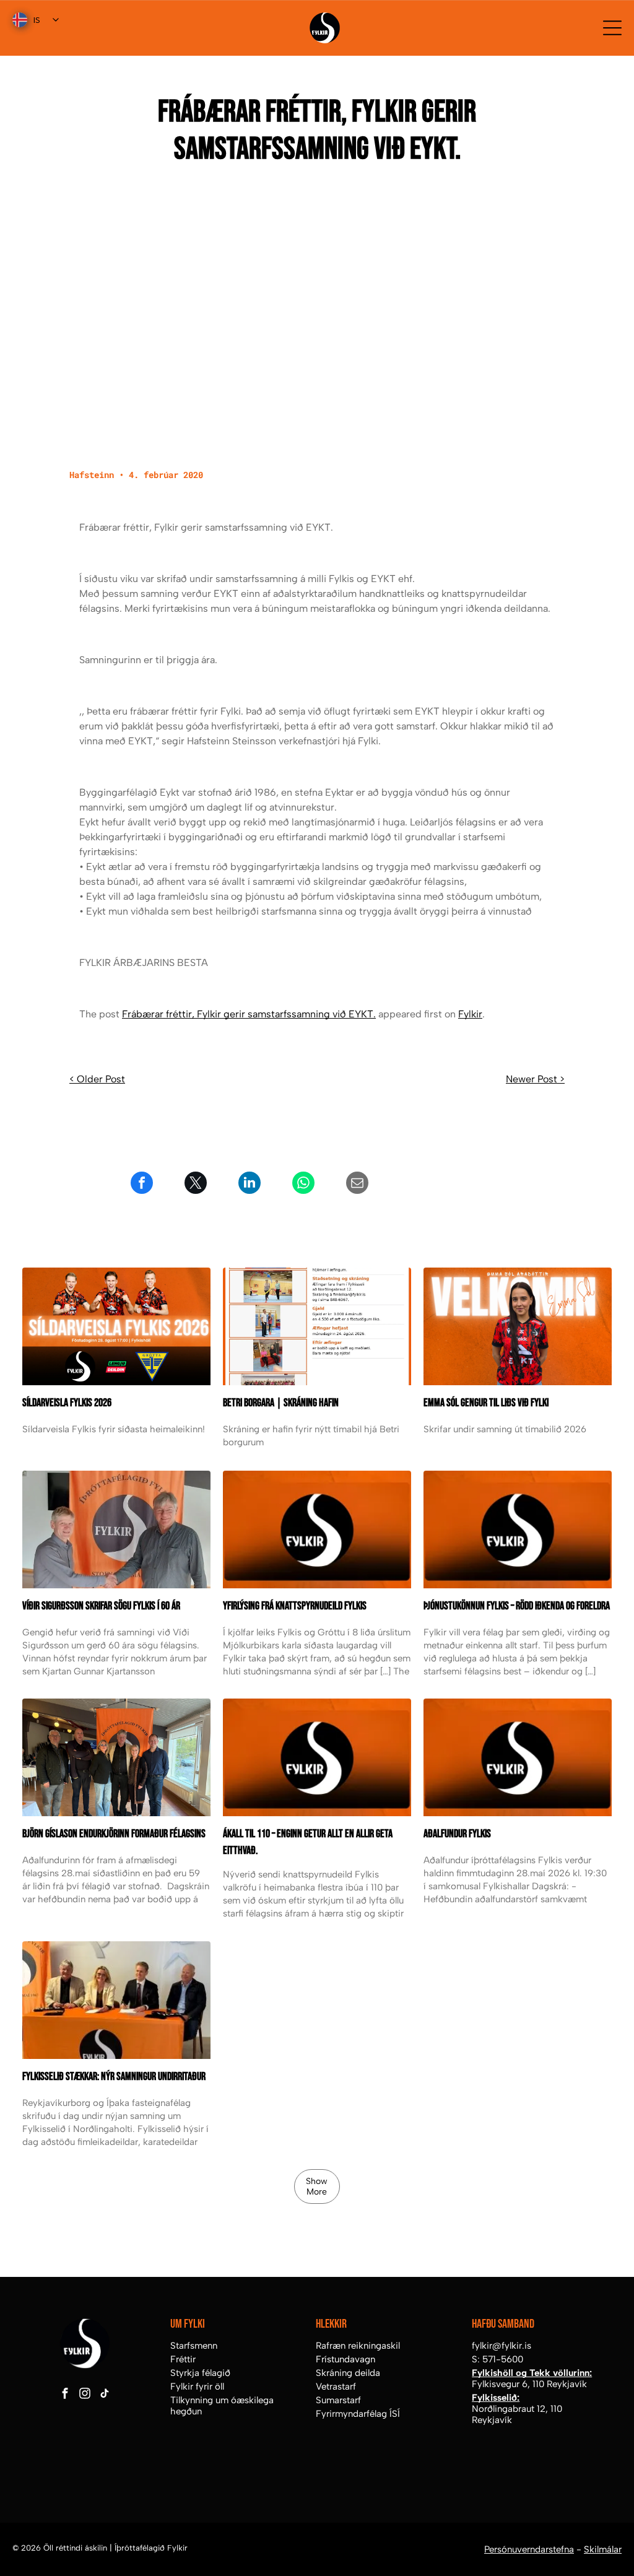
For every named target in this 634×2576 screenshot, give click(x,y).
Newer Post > (535, 1079)
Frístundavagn (345, 2359)
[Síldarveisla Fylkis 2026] (116, 1326)
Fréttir (183, 2359)
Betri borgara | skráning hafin (281, 1403)
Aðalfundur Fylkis (457, 1834)
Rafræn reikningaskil (358, 2346)
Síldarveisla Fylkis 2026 (67, 1403)
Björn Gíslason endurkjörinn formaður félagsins (114, 1834)
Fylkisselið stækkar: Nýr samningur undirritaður (114, 2077)
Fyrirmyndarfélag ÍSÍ (358, 2414)
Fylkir (470, 1014)
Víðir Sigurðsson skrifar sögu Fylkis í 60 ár (101, 1606)
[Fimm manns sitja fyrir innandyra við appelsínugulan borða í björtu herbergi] (116, 1757)
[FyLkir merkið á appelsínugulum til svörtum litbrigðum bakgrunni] (317, 1757)
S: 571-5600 (497, 2359)
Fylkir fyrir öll (197, 2387)
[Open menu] (612, 28)
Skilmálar (603, 2549)
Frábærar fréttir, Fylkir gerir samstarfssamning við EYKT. (249, 1014)
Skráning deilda (348, 2373)
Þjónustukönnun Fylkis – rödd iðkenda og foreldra (517, 1606)
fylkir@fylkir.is (502, 2346)
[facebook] (65, 2395)
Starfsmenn (194, 2346)
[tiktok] (104, 2395)
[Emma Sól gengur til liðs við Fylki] (518, 1326)
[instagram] (85, 2395)
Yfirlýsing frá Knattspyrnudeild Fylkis (295, 1606)
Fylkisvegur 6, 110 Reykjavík (529, 2384)
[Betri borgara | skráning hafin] (317, 1326)
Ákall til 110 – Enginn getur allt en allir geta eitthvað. (308, 1842)
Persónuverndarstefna (529, 2549)
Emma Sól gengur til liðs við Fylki (486, 1403)
